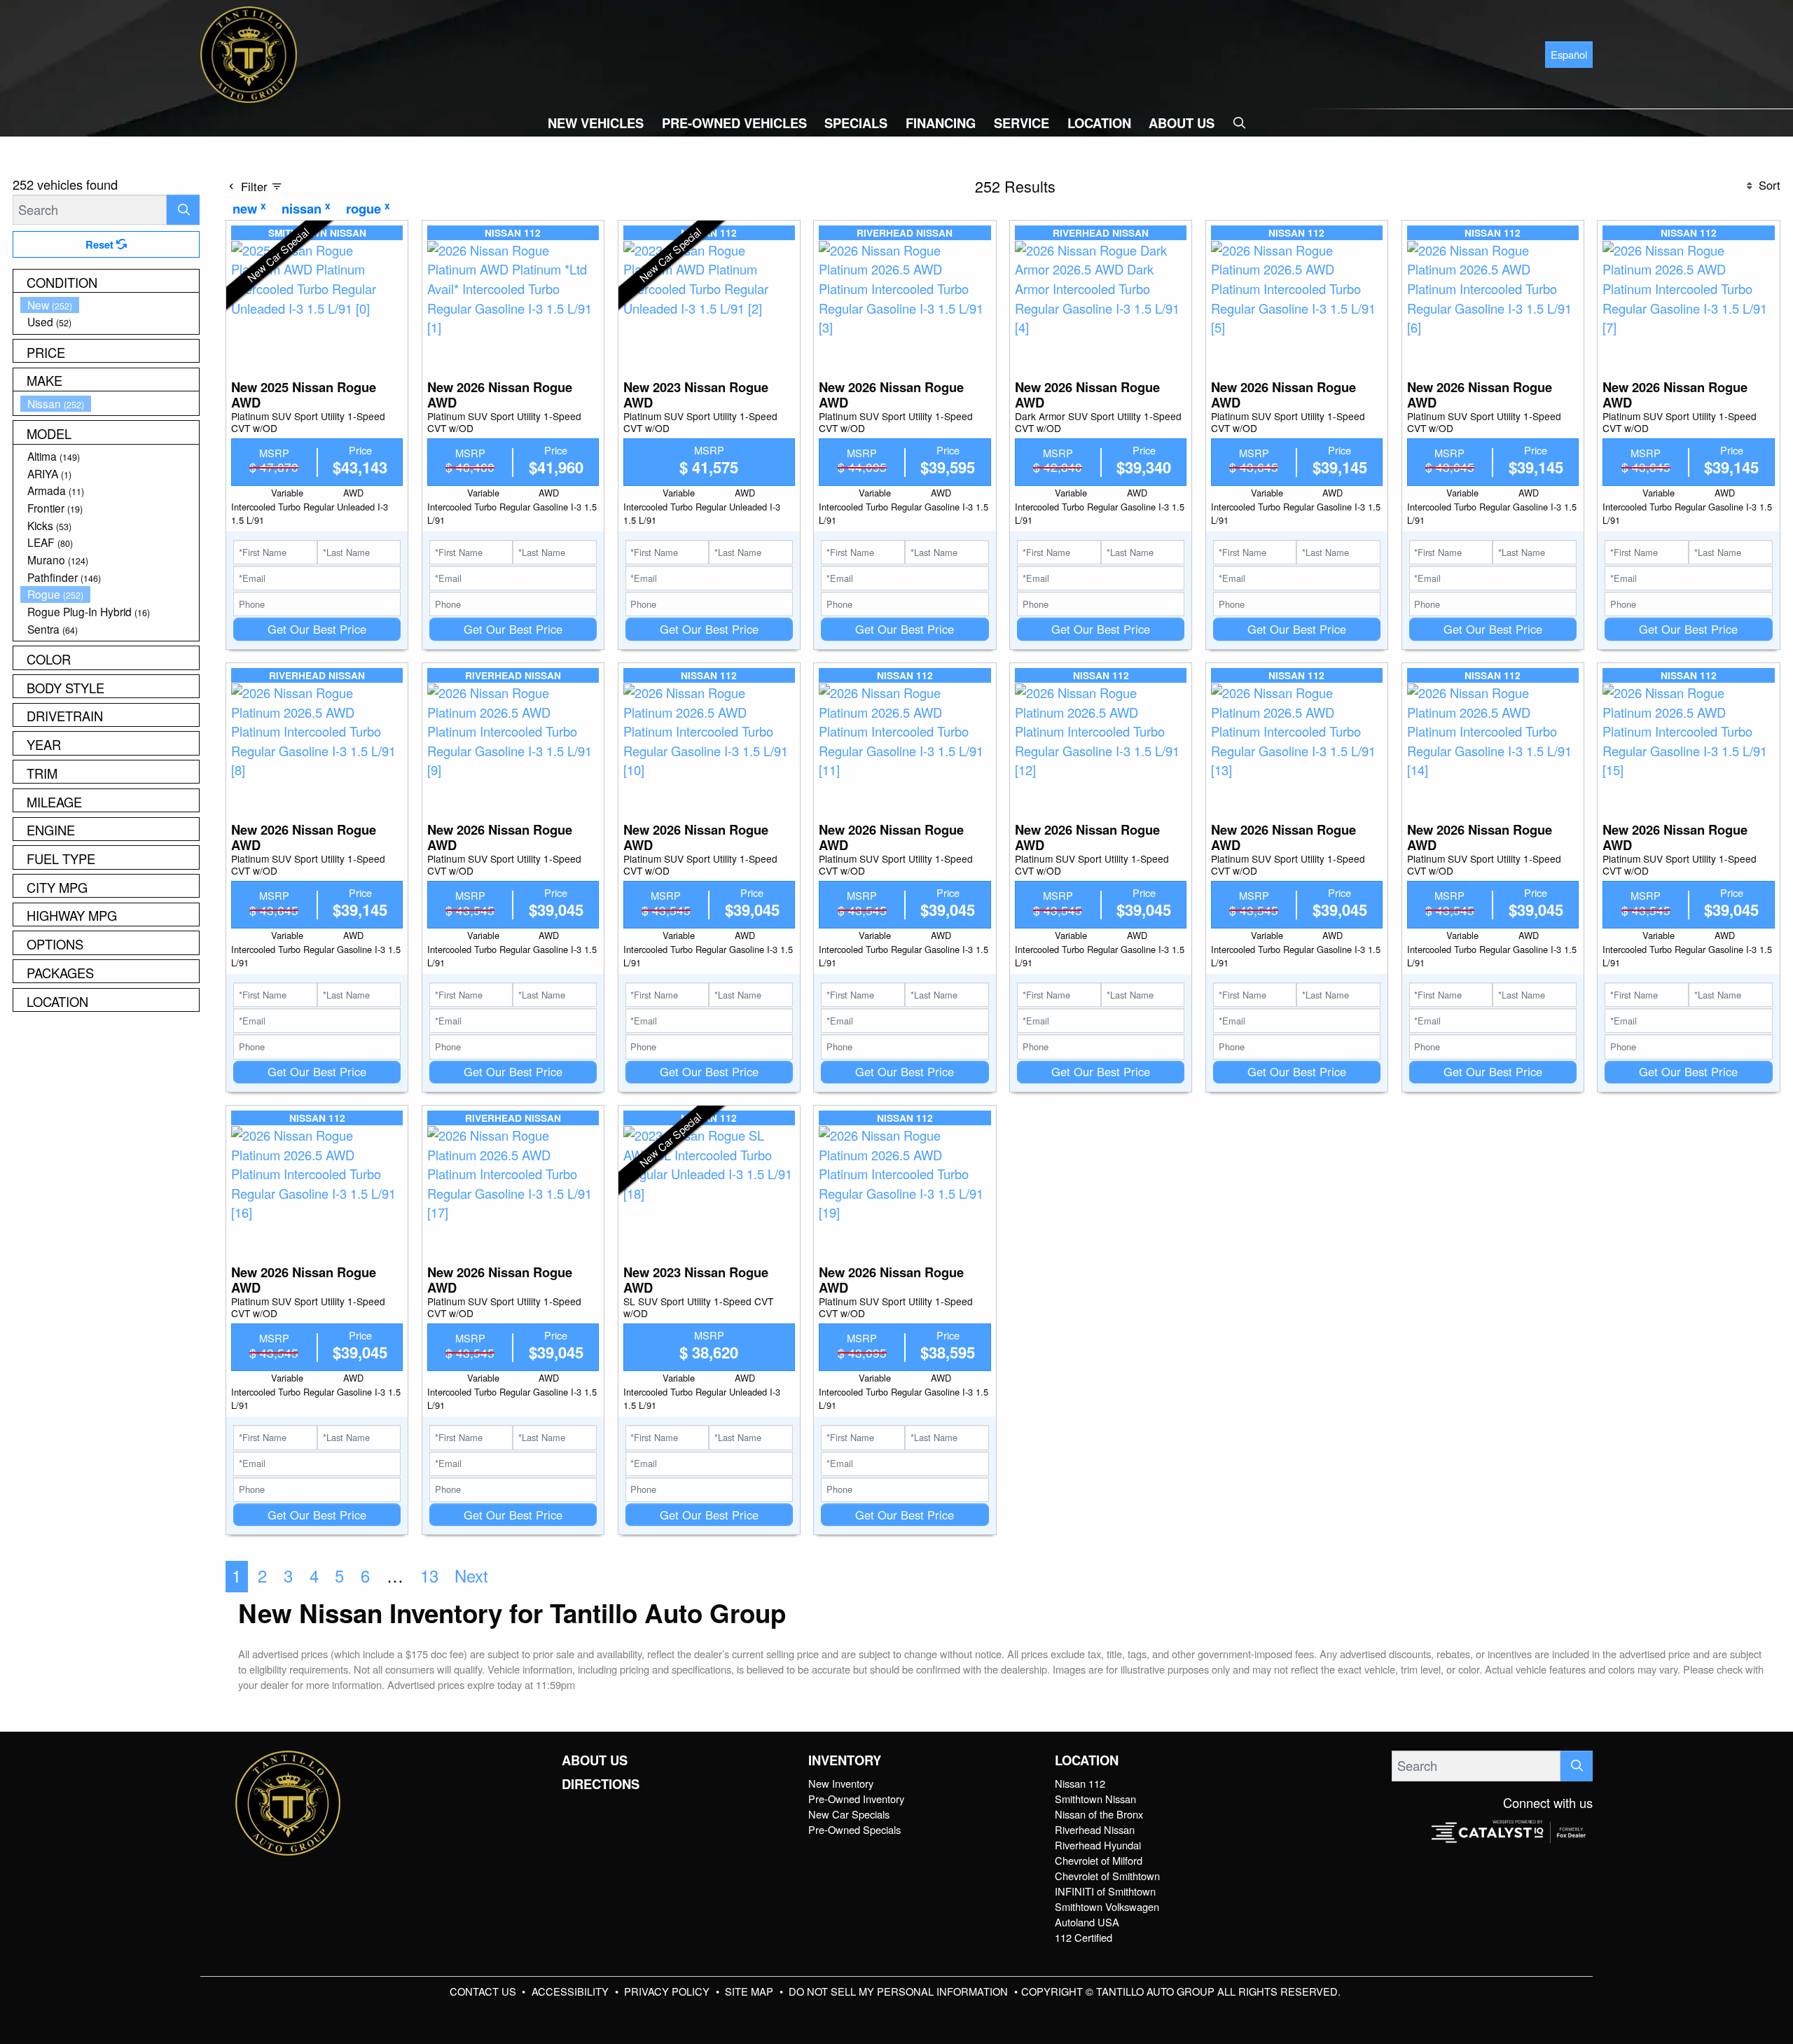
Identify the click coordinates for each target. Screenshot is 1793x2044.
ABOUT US (595, 1760)
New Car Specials (849, 1814)
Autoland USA (1087, 1922)
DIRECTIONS (601, 1784)
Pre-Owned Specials (854, 1829)
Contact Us (484, 1991)
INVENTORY (845, 1760)
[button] (596, 123)
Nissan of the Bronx (1099, 1814)
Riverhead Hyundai (1098, 1845)
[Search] (183, 210)
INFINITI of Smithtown (1105, 1891)
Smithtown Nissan (1095, 1799)
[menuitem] (110, 305)
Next (471, 1576)
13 (429, 1576)
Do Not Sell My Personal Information (900, 1991)
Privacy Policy (668, 1991)
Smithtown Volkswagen (1107, 1906)
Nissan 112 (1080, 1783)
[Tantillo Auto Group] (249, 53)
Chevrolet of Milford (1099, 1860)
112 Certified (1084, 1937)
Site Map (750, 1991)
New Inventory (841, 1783)
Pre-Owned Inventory (856, 1799)
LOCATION (1087, 1760)
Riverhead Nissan (1095, 1829)
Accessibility (572, 1991)
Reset (101, 244)
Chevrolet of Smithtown (1107, 1876)
